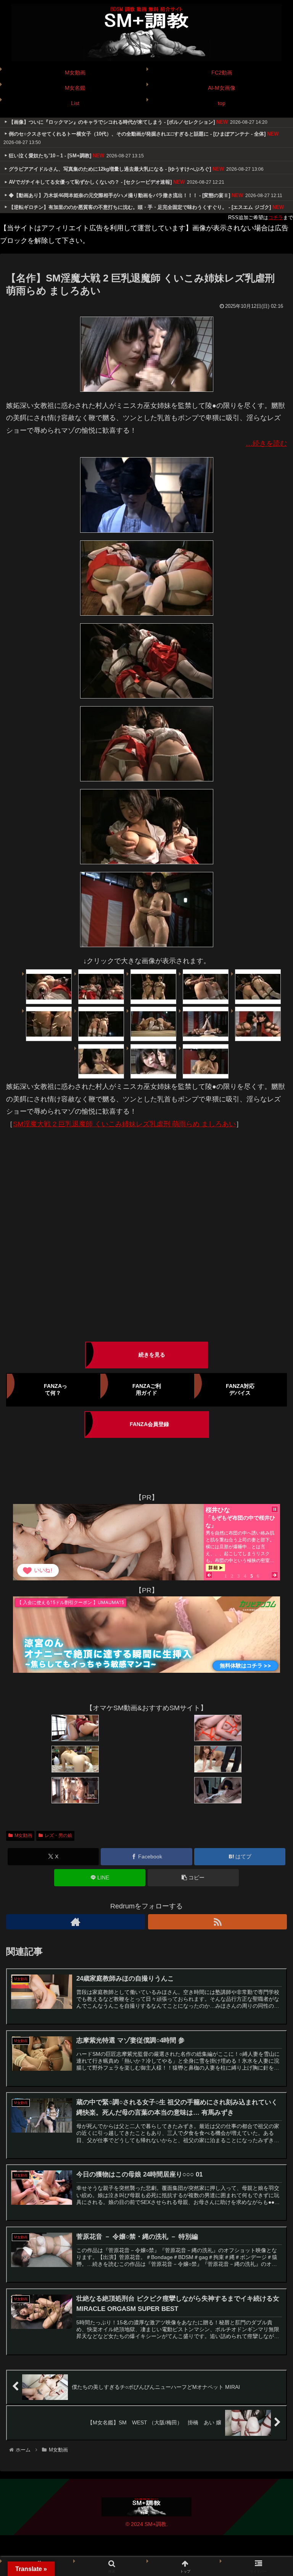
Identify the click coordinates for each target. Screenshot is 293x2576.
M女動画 (23, 1835)
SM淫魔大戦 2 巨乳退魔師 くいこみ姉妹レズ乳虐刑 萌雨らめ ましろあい (124, 1124)
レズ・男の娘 (58, 1835)
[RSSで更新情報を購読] (217, 1922)
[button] (193, 1878)
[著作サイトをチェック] (76, 1922)
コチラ (276, 217)
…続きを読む (266, 443)
